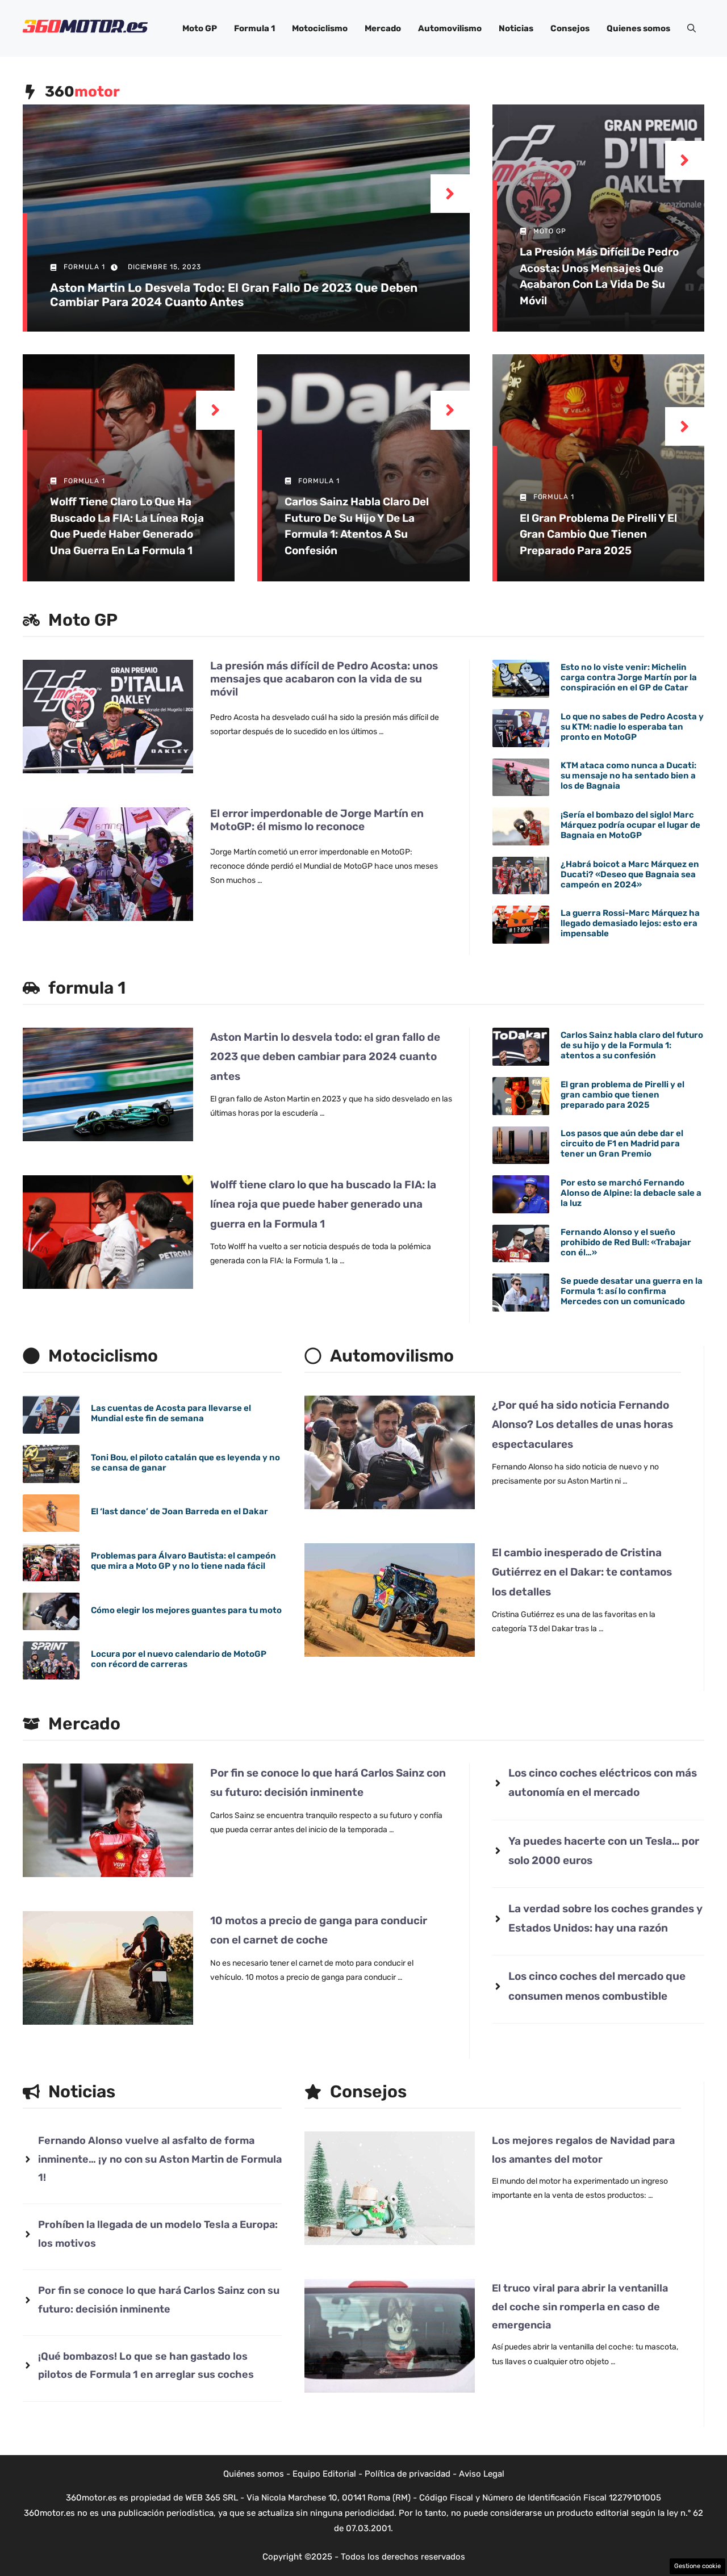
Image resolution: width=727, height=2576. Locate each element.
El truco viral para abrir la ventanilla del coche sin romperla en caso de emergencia (580, 2307)
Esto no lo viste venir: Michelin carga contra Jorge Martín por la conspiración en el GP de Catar (629, 677)
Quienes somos (638, 28)
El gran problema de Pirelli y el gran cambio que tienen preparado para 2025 (598, 534)
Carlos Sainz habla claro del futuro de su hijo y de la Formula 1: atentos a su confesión (632, 1045)
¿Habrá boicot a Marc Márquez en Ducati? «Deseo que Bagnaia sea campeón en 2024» (630, 874)
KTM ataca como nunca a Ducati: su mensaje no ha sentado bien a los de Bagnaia (628, 776)
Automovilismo (450, 28)
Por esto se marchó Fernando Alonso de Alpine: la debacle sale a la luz (631, 1193)
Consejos (570, 28)
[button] (692, 28)
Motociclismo (320, 28)
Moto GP (200, 28)
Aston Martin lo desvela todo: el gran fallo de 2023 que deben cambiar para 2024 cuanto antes (234, 295)
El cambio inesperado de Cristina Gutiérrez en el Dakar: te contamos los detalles (582, 1572)
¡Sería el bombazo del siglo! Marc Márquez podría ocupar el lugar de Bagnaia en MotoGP (630, 825)
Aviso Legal (482, 2474)
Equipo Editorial (324, 2474)
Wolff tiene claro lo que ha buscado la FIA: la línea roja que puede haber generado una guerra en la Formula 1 (323, 1204)
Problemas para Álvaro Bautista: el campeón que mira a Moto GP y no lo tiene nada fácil (183, 1561)
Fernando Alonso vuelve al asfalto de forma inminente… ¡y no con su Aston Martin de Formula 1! (160, 2159)
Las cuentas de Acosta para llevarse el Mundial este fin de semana (171, 1413)
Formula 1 (254, 28)
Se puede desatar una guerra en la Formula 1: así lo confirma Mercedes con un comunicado (632, 1291)
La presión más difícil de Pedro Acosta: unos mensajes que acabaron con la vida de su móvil (324, 679)
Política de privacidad (408, 2474)
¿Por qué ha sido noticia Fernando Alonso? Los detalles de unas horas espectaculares (582, 1424)
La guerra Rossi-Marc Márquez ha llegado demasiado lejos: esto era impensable (630, 923)
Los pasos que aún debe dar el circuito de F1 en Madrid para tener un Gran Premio (622, 1144)
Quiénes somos (254, 2474)
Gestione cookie (697, 2566)
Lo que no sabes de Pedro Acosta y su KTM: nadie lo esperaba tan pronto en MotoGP (632, 727)
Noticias (516, 28)
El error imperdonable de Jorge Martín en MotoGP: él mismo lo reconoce (317, 820)
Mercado (383, 28)
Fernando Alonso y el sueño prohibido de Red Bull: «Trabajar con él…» (626, 1242)
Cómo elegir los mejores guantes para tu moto (186, 1610)
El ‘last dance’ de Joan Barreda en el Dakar (179, 1511)
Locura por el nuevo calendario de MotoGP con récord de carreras (179, 1659)
